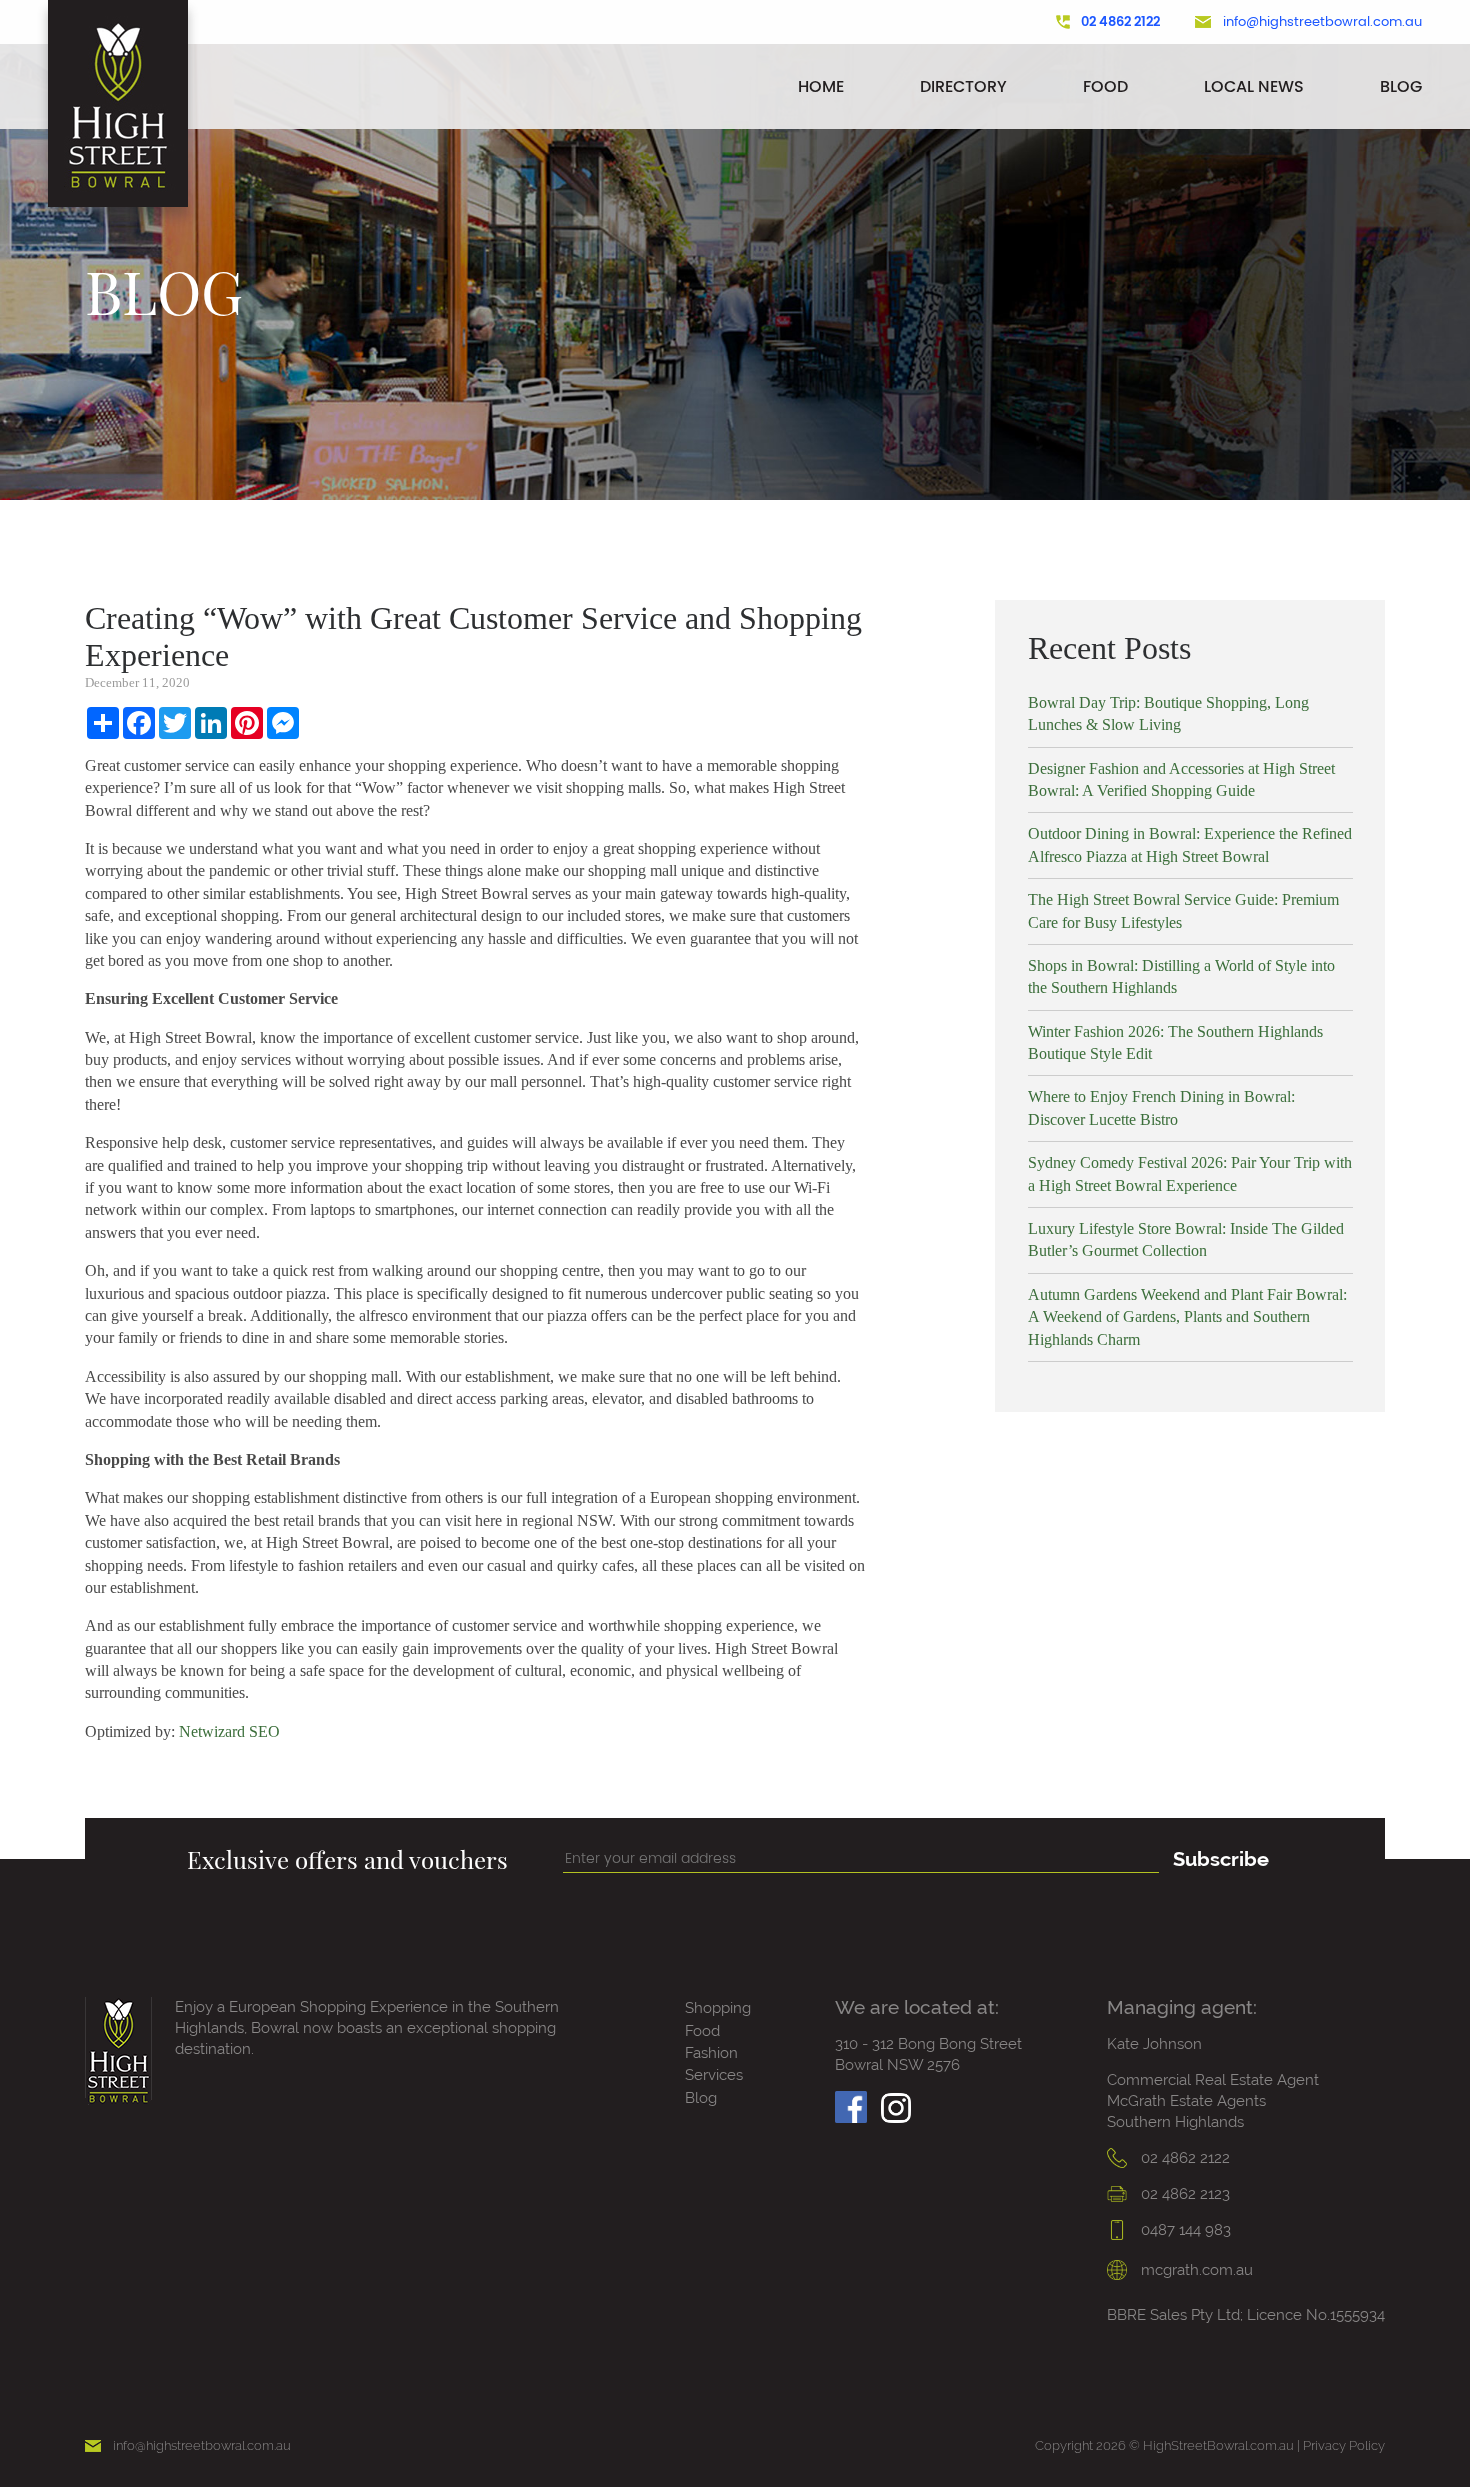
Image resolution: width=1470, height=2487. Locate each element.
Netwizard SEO (229, 1731)
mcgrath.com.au (1195, 2270)
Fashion (711, 2053)
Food (1105, 86)
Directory (963, 86)
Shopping (718, 2008)
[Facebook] (851, 2101)
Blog (1401, 86)
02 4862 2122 (1120, 22)
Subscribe (1221, 1859)
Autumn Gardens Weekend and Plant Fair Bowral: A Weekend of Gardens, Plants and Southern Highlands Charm (1187, 1317)
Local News (1254, 86)
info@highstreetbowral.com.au (1322, 22)
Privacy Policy (1344, 2445)
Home (821, 86)
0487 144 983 (1184, 2230)
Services (714, 2075)
